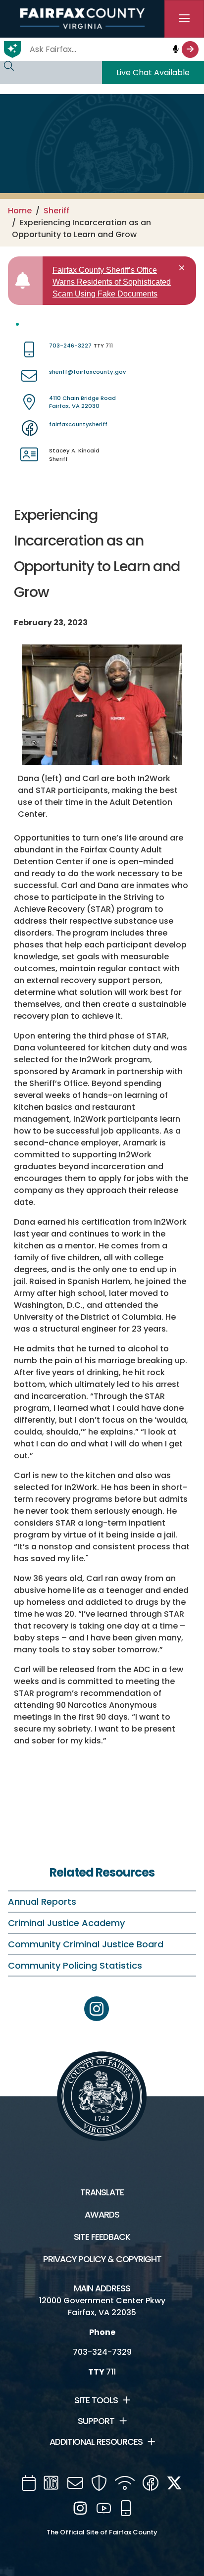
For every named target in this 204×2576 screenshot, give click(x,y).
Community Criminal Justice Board (86, 1944)
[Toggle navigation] (184, 19)
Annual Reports (42, 1902)
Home (20, 211)
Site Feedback (102, 2237)
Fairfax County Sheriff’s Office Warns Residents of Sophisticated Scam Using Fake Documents (112, 282)
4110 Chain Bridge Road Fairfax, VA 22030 (82, 402)
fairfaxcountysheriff (78, 424)
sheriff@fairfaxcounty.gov (87, 372)
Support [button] (96, 2421)
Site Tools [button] (96, 2400)
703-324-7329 (102, 2352)
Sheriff (56, 211)
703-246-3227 (70, 346)
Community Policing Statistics (75, 1965)
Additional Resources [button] (96, 2442)
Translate (102, 2192)
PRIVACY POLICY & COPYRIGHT (102, 2259)
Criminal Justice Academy (66, 1923)
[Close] (183, 268)
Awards (102, 2215)
